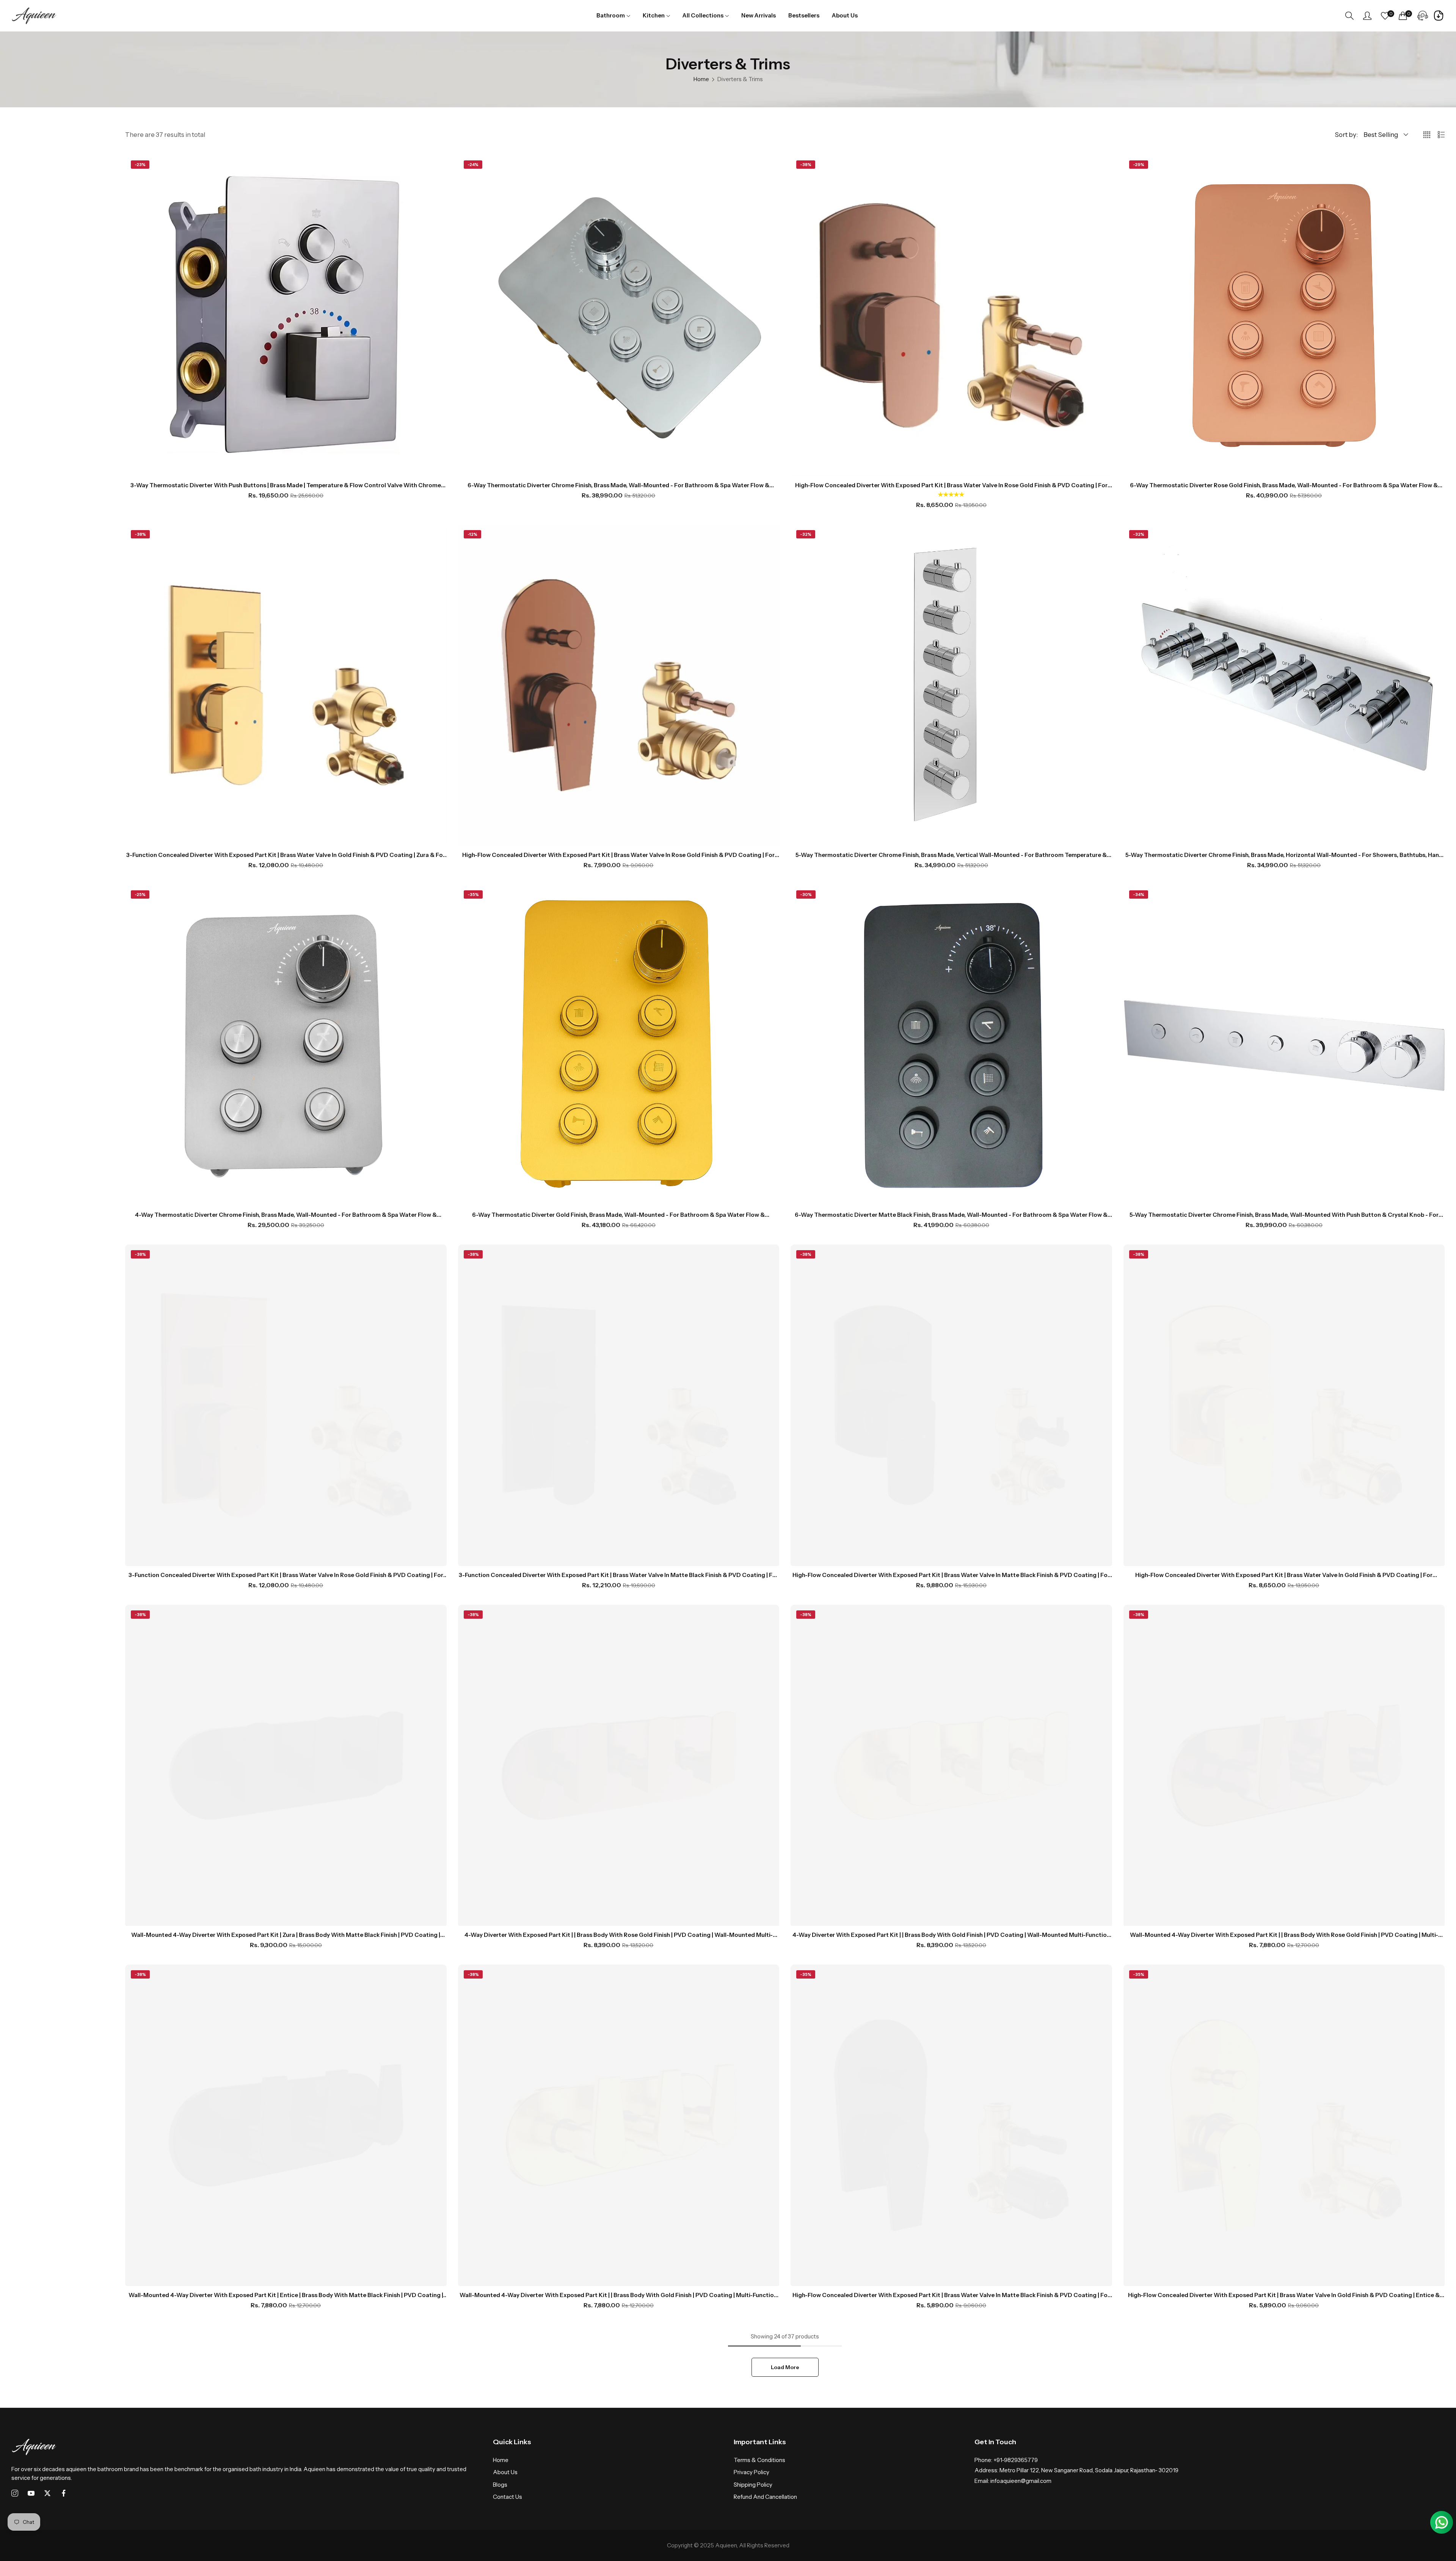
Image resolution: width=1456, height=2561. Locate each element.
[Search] (1349, 16)
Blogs (500, 2485)
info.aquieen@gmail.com (1013, 2481)
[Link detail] (15, 2494)
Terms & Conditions (759, 2460)
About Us (505, 2472)
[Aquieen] (34, 16)
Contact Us (508, 2497)
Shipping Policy (753, 2485)
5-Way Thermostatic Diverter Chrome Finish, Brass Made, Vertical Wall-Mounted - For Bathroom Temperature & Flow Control (951, 855)
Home (701, 79)
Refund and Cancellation (765, 2497)
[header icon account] (1367, 16)
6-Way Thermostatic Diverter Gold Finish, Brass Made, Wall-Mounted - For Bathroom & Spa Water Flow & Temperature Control (618, 1215)
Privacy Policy (752, 2472)
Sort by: (1346, 135)
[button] (951, 495)
